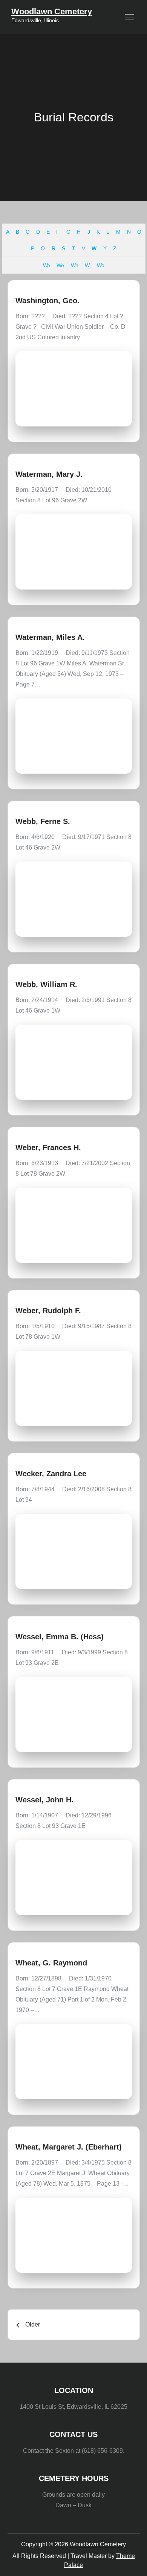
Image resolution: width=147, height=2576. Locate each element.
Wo (100, 265)
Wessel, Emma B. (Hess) (60, 1637)
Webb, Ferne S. (43, 821)
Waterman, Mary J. (49, 474)
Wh (74, 265)
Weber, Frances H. (48, 1147)
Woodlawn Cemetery (52, 11)
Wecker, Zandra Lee (51, 1474)
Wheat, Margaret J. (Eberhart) (69, 2147)
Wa (46, 265)
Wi (87, 265)
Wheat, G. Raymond (51, 1963)
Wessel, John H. (44, 1800)
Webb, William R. (46, 984)
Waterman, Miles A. (50, 637)
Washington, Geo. (47, 301)
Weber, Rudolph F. (48, 1311)
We (60, 265)
